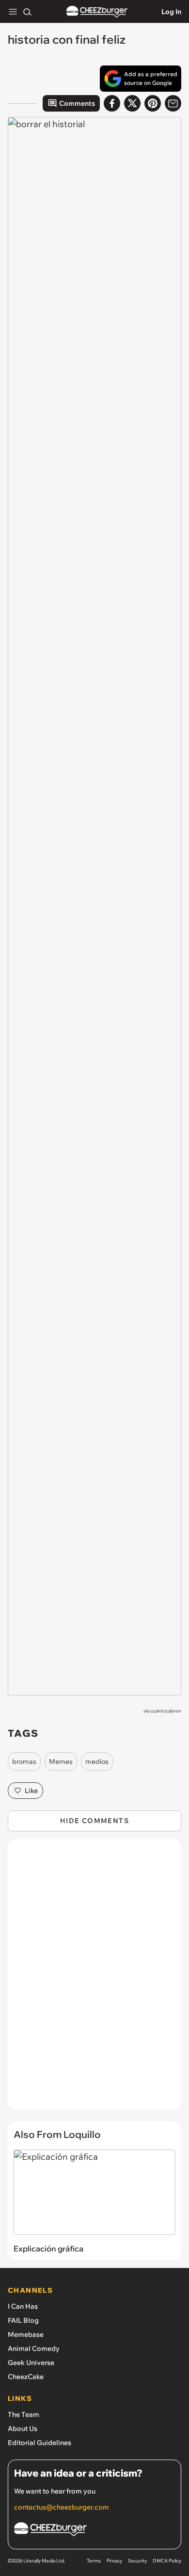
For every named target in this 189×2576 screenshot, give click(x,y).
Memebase (26, 2334)
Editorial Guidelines (39, 2443)
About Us (23, 2429)
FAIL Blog (23, 2320)
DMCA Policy (167, 2561)
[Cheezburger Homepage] (97, 12)
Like (31, 1791)
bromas (24, 1761)
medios (97, 1761)
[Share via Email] (173, 103)
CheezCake (26, 2377)
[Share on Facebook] (112, 103)
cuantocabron (166, 1711)
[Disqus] (94, 1979)
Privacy (114, 2561)
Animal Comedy (34, 2348)
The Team (24, 2414)
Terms (94, 2561)
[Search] (27, 12)
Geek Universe (31, 2363)
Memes (61, 1761)
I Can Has (23, 2306)
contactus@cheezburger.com (62, 2507)
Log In (171, 12)
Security (137, 2561)
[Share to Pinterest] (153, 103)
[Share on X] (132, 103)
